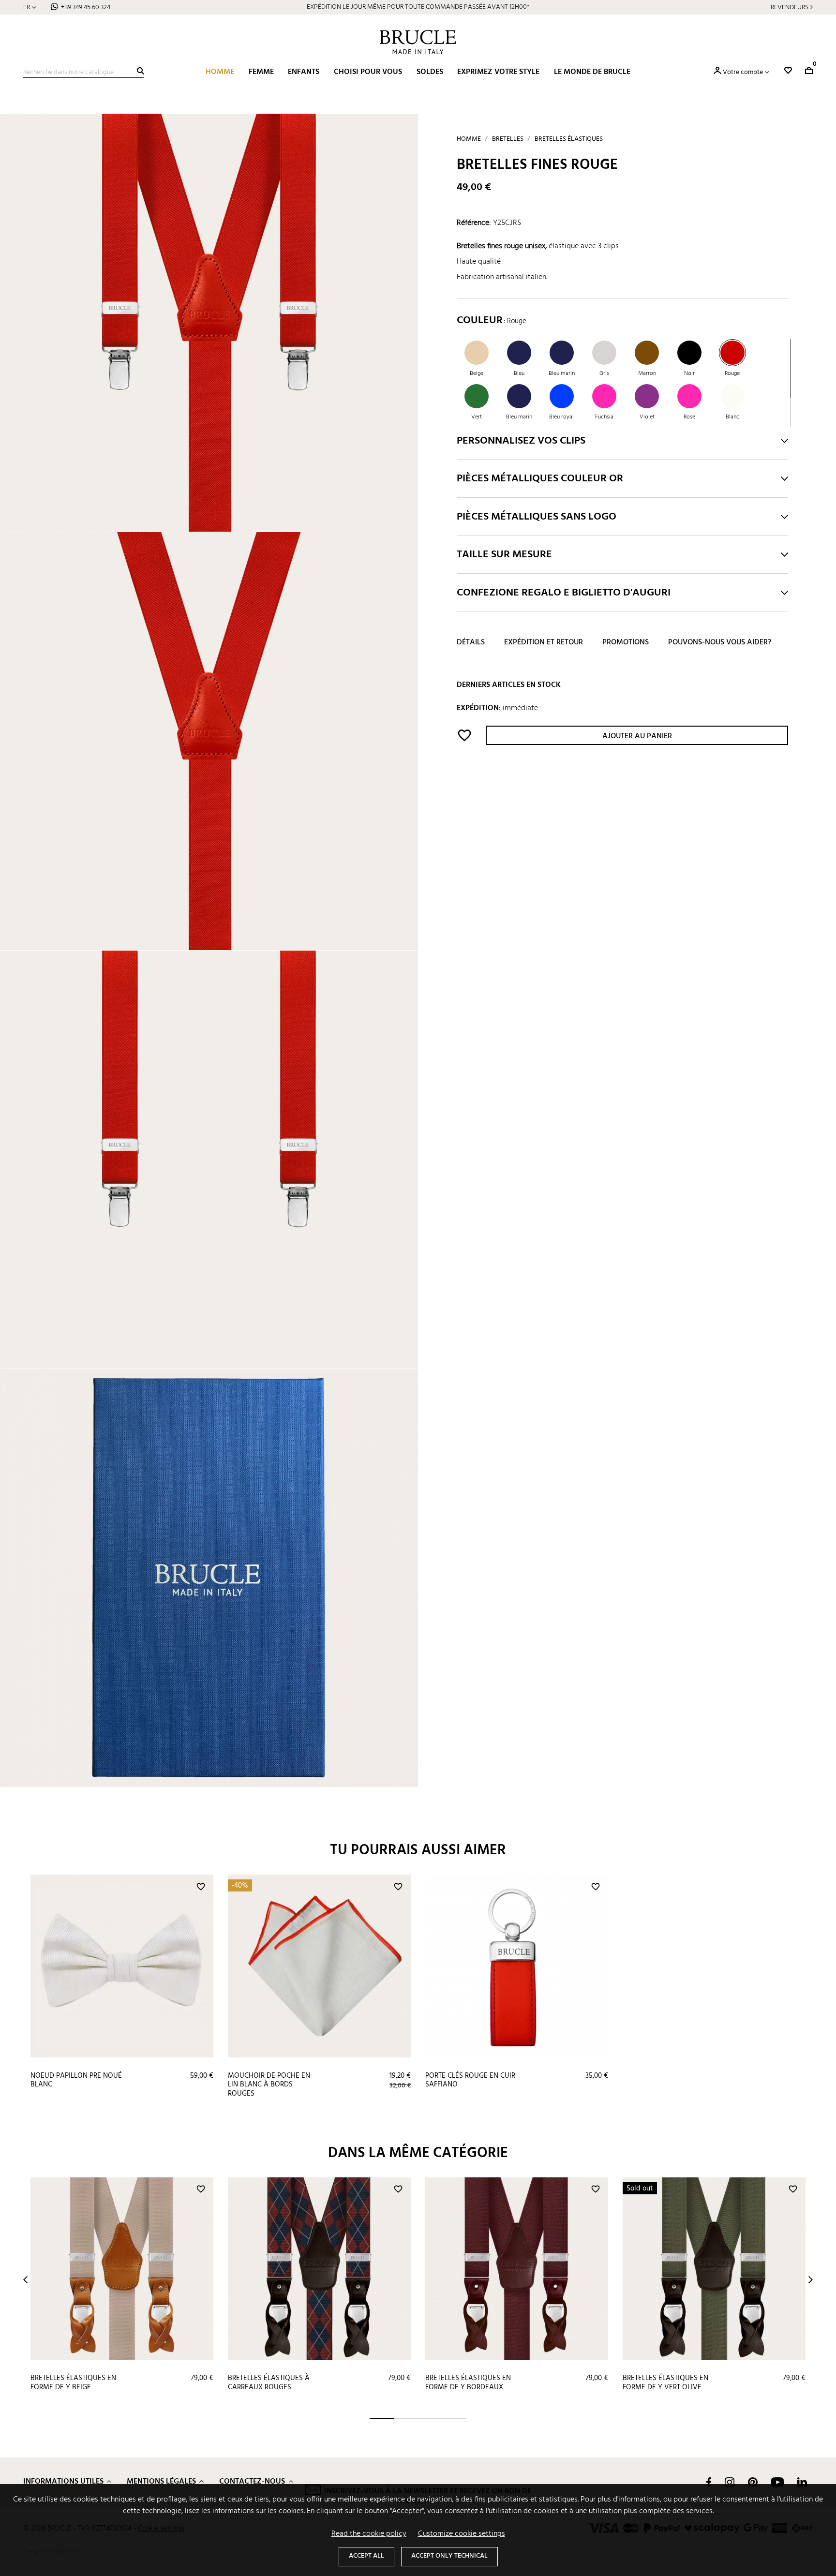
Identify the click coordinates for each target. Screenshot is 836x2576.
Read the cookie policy (369, 2534)
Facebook (709, 2482)
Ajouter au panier (637, 737)
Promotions (626, 643)
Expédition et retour (544, 643)
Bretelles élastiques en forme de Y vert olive (665, 2383)
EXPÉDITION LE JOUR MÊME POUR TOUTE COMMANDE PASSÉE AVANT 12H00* (418, 7)
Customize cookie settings (462, 2534)
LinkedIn (802, 2482)
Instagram (730, 2482)
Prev (25, 2280)
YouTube (777, 2482)
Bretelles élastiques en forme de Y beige (73, 2383)
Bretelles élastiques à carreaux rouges (269, 2383)
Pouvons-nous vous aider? (720, 643)
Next (811, 2280)
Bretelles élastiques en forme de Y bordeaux (468, 2383)
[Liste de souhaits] (788, 70)
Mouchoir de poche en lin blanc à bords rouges (269, 2085)
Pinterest (753, 2482)
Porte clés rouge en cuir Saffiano (470, 2080)
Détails (471, 643)
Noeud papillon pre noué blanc (76, 2080)
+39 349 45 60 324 (86, 7)
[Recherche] (141, 71)
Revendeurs (790, 7)
